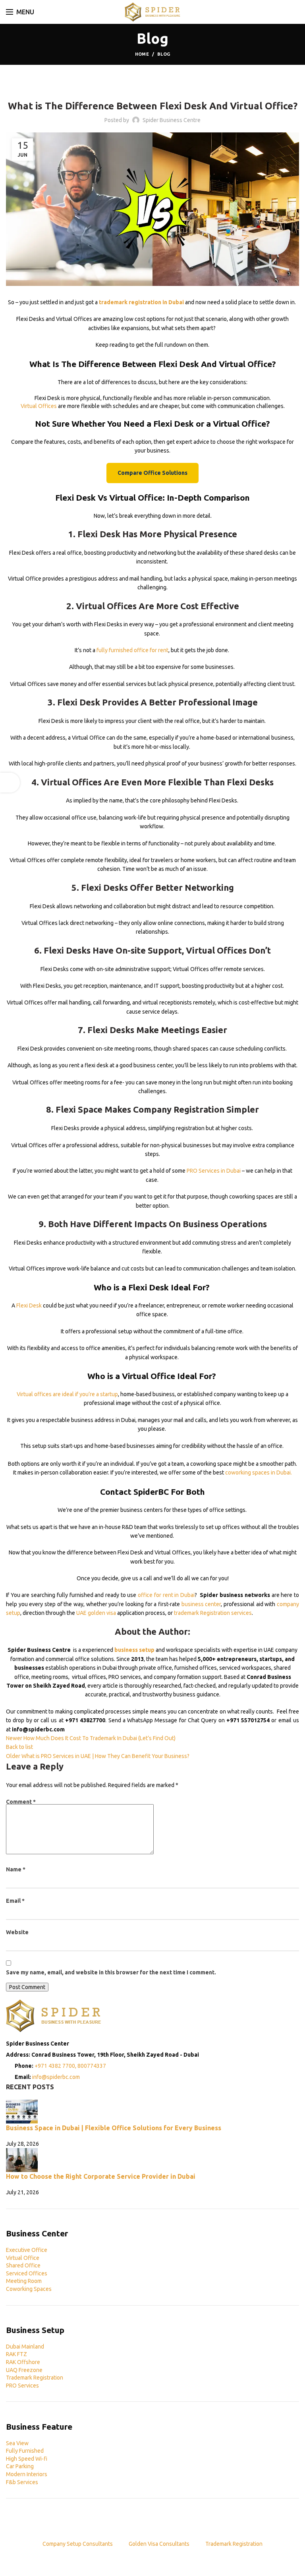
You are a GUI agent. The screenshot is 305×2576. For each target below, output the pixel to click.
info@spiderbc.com (56, 2077)
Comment (21, 1802)
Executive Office (27, 2250)
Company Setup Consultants (78, 2544)
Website (17, 1932)
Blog (164, 54)
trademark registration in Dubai (141, 302)
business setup (134, 1650)
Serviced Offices (27, 2273)
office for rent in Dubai (166, 1595)
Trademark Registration (35, 2378)
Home (142, 54)
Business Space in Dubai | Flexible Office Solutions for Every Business (114, 2128)
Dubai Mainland (25, 2347)
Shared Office (23, 2265)
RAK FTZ (16, 2354)
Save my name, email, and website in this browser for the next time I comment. (111, 1972)
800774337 (92, 2066)
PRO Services (22, 2386)
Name (16, 1869)
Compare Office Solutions (152, 473)
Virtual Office (23, 2258)
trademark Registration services (213, 1613)
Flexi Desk (29, 1305)
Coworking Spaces (29, 2289)
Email (15, 1901)
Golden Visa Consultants (159, 2544)
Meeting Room (24, 2281)
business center (201, 1604)
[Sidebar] (10, 783)
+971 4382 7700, (56, 2066)
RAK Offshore (23, 2362)
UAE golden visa (96, 1613)
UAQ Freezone (24, 2370)
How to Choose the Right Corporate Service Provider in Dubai (101, 2176)
